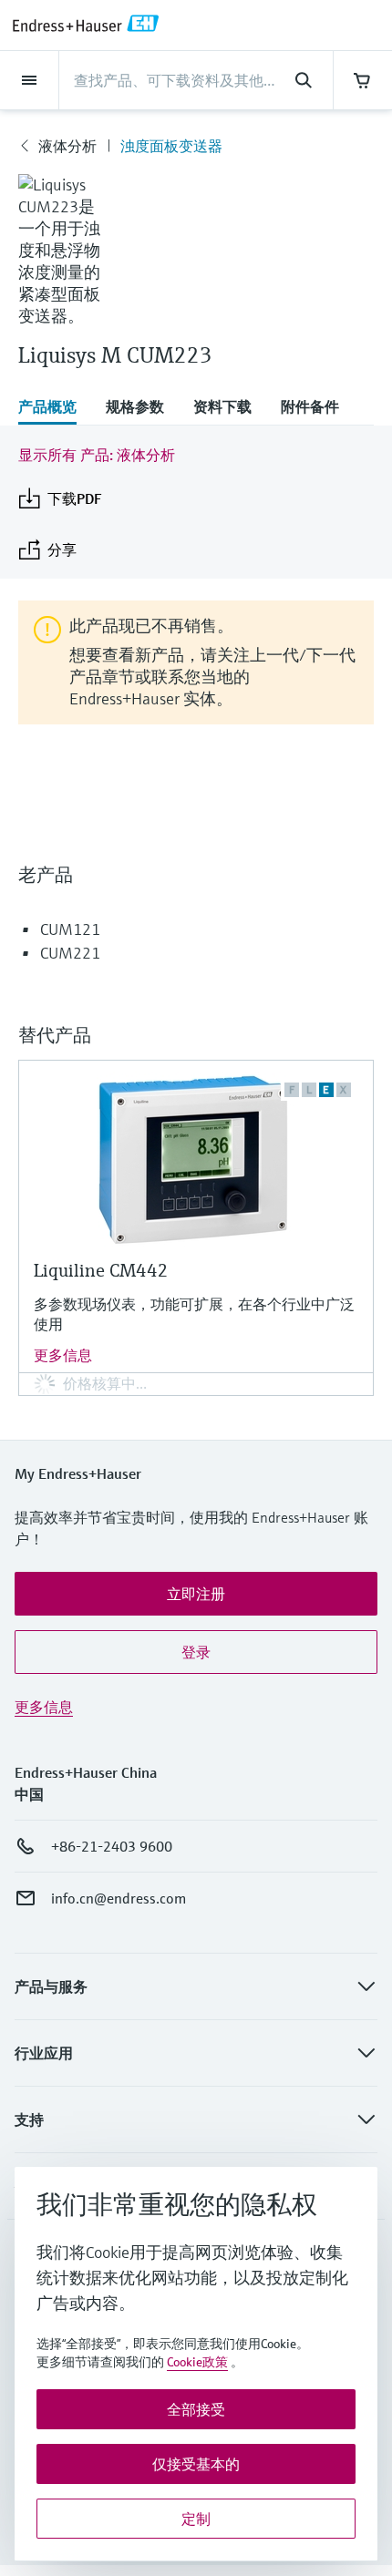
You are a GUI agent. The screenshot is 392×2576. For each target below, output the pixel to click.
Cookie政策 (197, 2362)
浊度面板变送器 (171, 146)
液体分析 (67, 146)
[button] (196, 1594)
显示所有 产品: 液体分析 (97, 455)
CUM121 (70, 929)
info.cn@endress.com (119, 1898)
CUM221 (70, 953)
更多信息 (63, 1355)
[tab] (55, 408)
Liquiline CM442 (101, 1271)
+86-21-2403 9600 (112, 1846)
